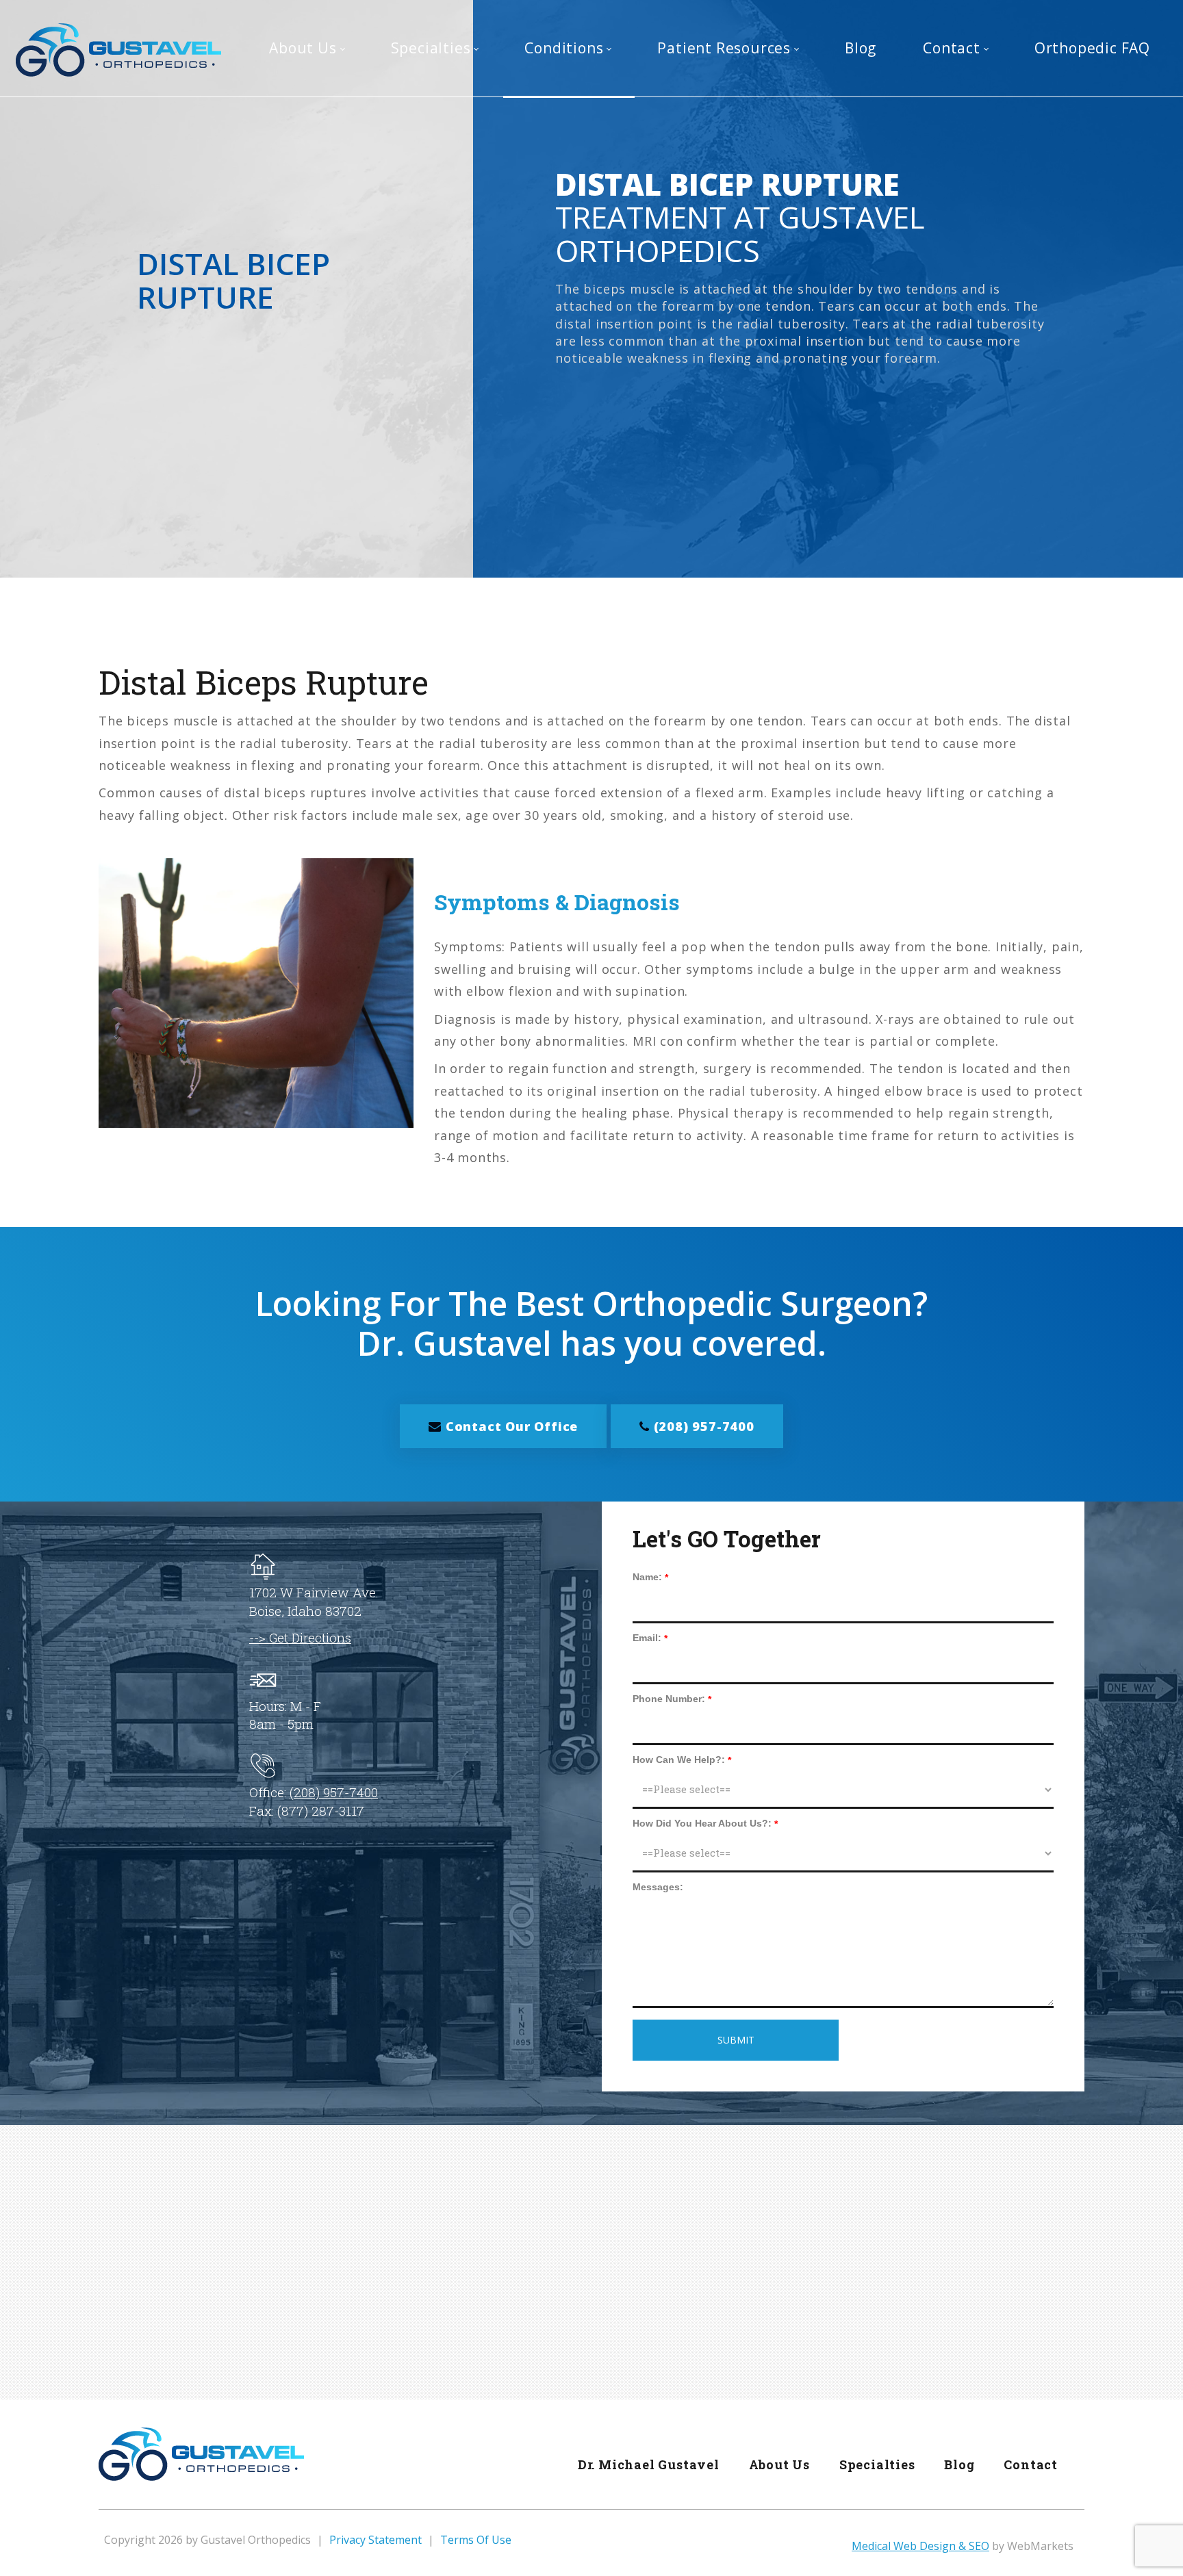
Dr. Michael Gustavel (649, 2464)
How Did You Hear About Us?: (702, 1823)
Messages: (658, 1887)
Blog (959, 2464)
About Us (779, 2464)
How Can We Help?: (679, 1760)
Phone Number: (669, 1699)
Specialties (877, 2464)
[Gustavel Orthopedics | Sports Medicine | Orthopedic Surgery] (118, 49)
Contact (1031, 2464)
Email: (647, 1638)
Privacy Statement (376, 2540)
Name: (647, 1577)
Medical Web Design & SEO (920, 2546)
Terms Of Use (476, 2540)
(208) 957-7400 (702, 1426)
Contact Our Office (510, 1426)
